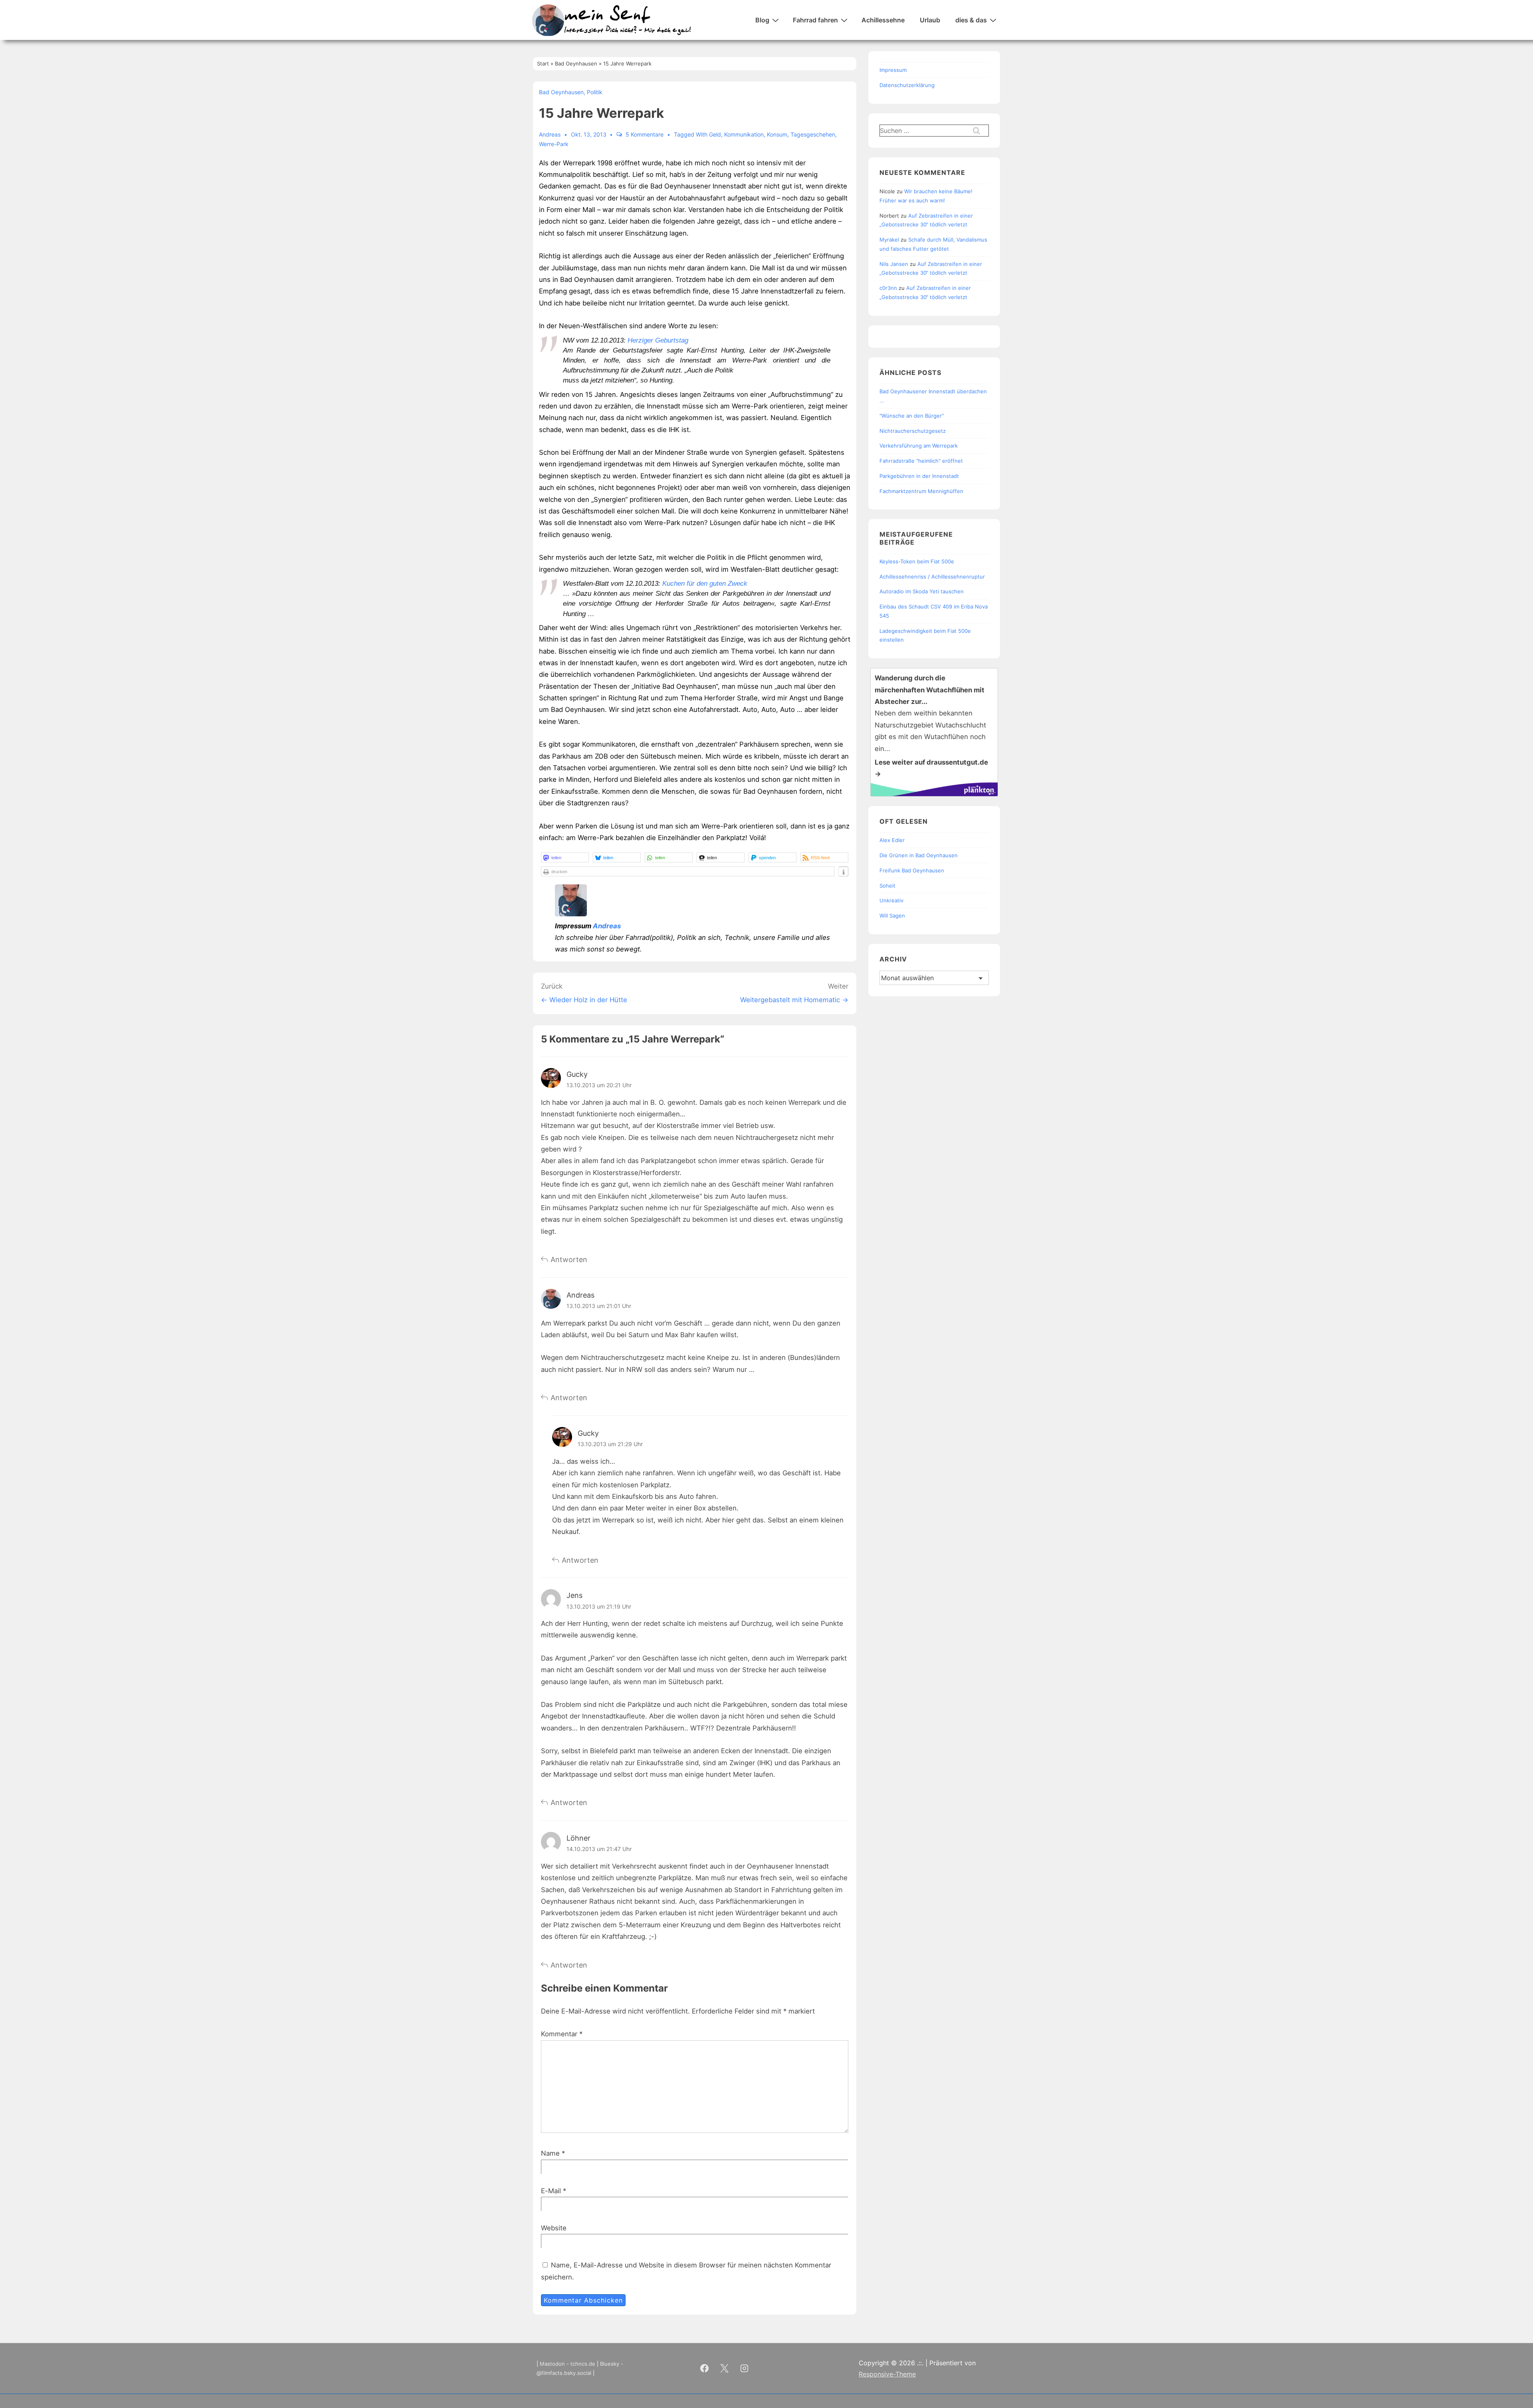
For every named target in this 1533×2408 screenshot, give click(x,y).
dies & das (971, 20)
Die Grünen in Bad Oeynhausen (919, 855)
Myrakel (889, 240)
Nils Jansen (894, 264)
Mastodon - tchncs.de (567, 2364)
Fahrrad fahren (815, 20)
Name (550, 2153)
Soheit (887, 886)
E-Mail (551, 2191)
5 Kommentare (645, 134)
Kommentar (562, 2034)
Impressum (893, 70)
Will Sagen (892, 916)
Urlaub (930, 20)
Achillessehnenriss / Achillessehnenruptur (932, 577)
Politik (595, 92)
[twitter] (725, 2368)
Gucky (577, 1074)
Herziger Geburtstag (658, 340)
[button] (565, 857)
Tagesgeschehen (813, 134)
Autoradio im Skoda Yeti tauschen (922, 591)
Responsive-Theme (887, 2374)
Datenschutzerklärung (907, 85)
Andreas (607, 926)
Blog (762, 20)
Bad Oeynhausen (561, 92)
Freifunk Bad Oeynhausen (912, 870)
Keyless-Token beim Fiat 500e (917, 561)
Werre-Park (554, 144)
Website (554, 2228)
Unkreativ (891, 900)
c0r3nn (888, 288)
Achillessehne (883, 20)
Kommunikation (744, 134)
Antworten (569, 1259)
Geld (715, 134)
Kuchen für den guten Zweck (705, 584)
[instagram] (745, 2368)
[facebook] (705, 2368)
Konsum (777, 134)
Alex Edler (892, 840)
